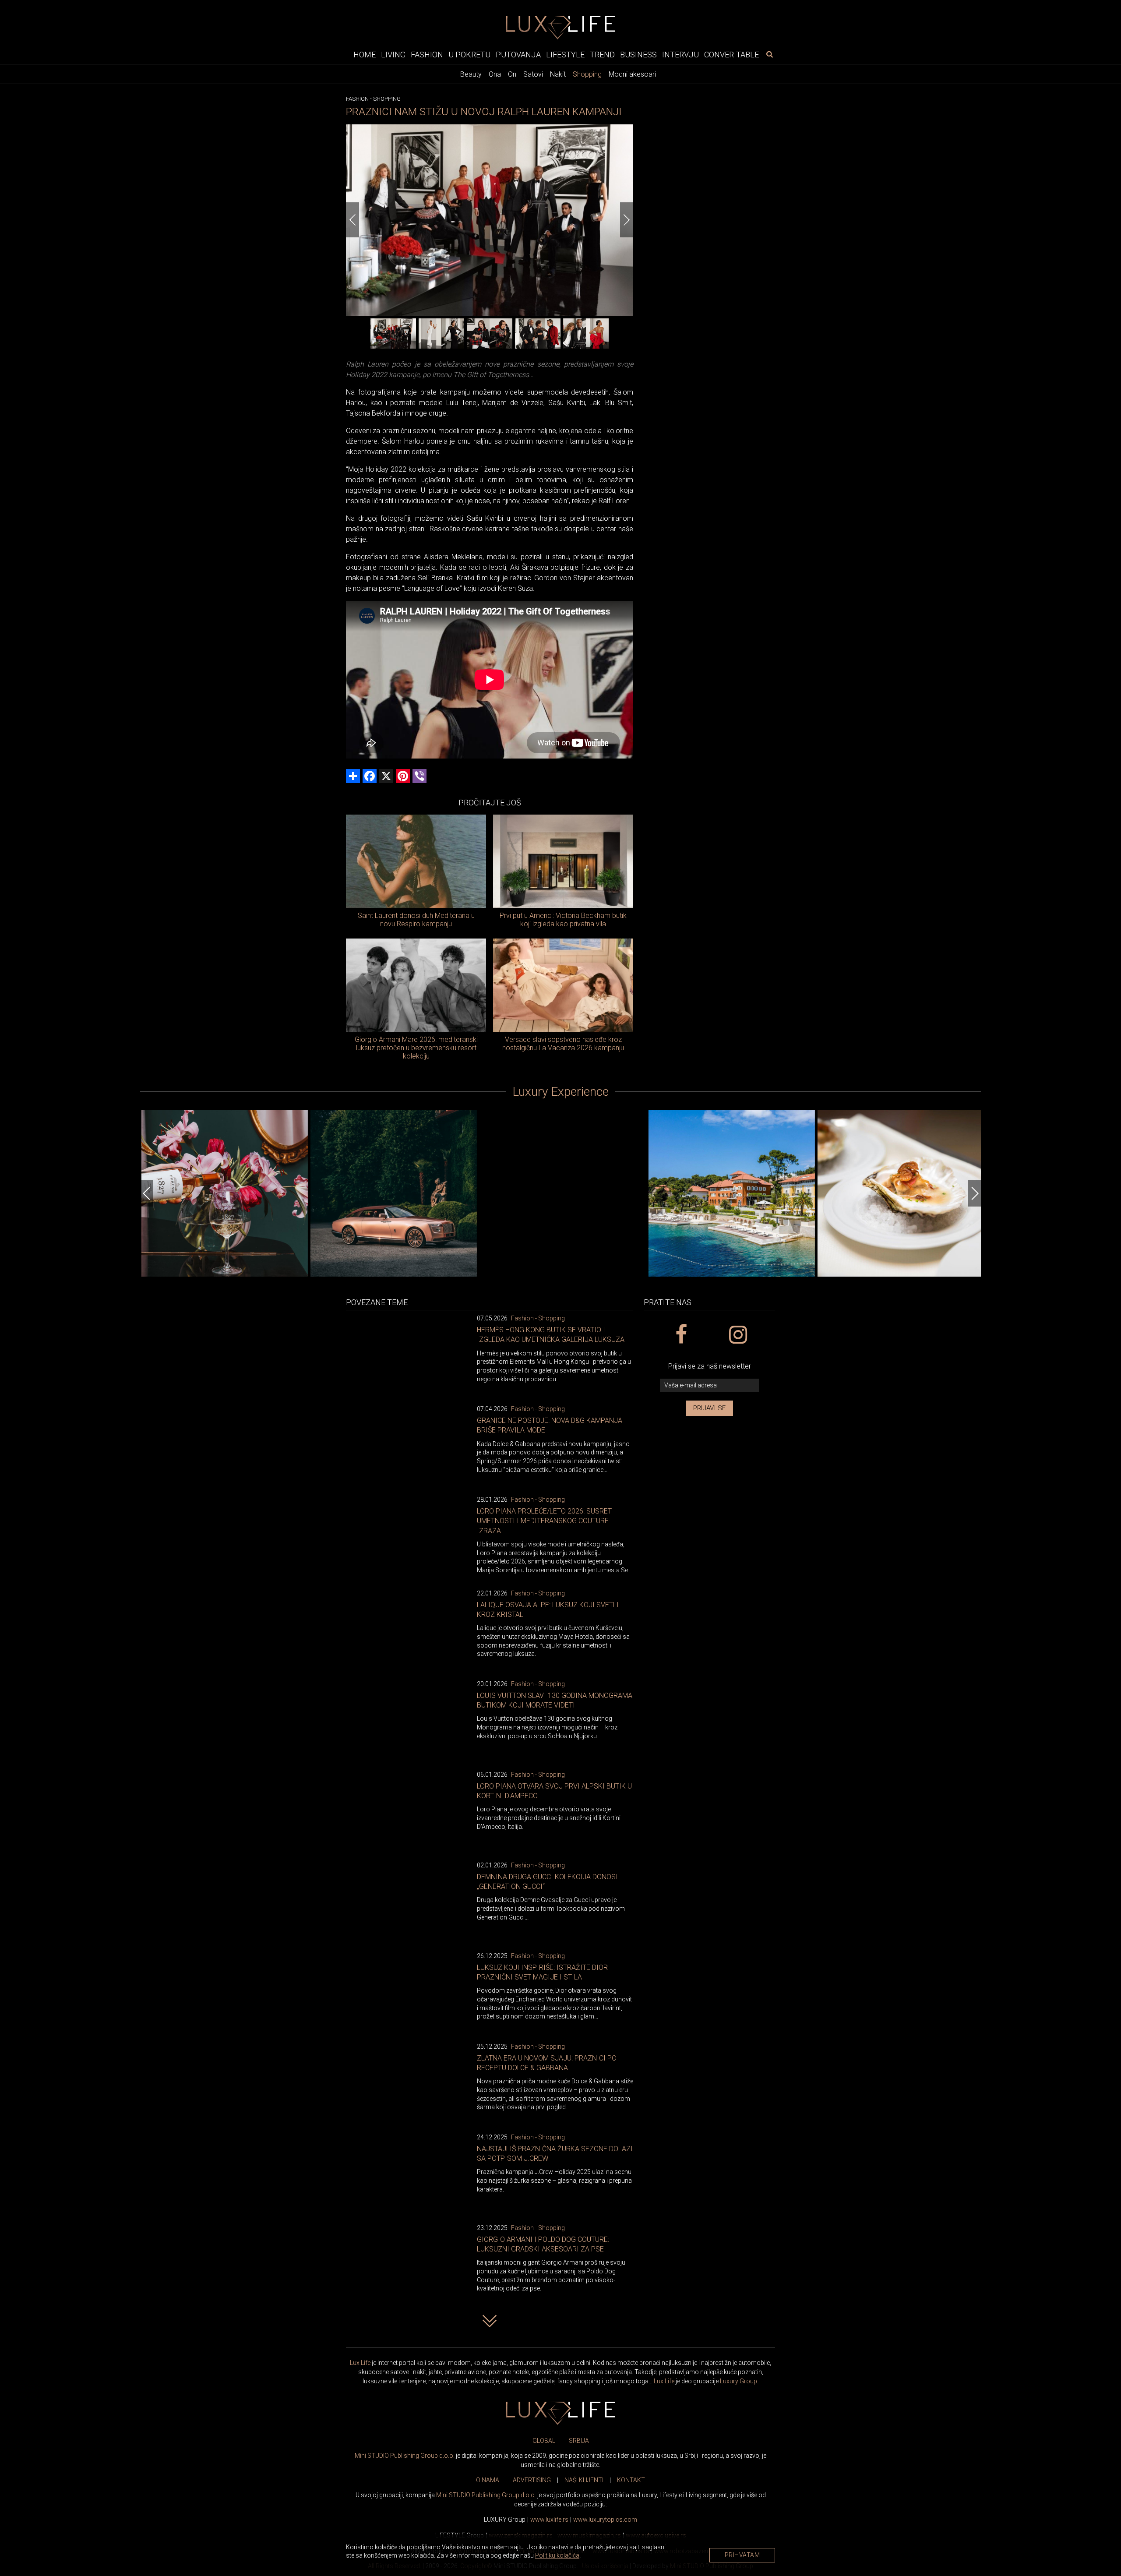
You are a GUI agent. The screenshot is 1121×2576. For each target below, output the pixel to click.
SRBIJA (579, 2441)
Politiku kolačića (557, 2555)
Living (393, 54)
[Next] (627, 220)
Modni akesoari (632, 74)
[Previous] (353, 220)
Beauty (471, 74)
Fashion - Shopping (538, 1318)
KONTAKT (631, 2480)
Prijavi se (710, 1408)
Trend (602, 54)
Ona (495, 74)
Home (365, 54)
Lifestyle (565, 54)
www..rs (549, 2520)
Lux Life (360, 2363)
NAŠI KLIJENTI (584, 2480)
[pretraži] (769, 54)
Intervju (680, 54)
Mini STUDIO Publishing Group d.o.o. (405, 2456)
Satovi (533, 74)
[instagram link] (738, 1335)
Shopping (587, 74)
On (512, 74)
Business (638, 54)
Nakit (558, 74)
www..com (605, 2520)
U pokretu (469, 54)
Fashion (427, 54)
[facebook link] (681, 1335)
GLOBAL (544, 2441)
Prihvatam (742, 2555)
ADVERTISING (532, 2480)
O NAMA (488, 2480)
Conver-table (731, 54)
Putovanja (518, 54)
